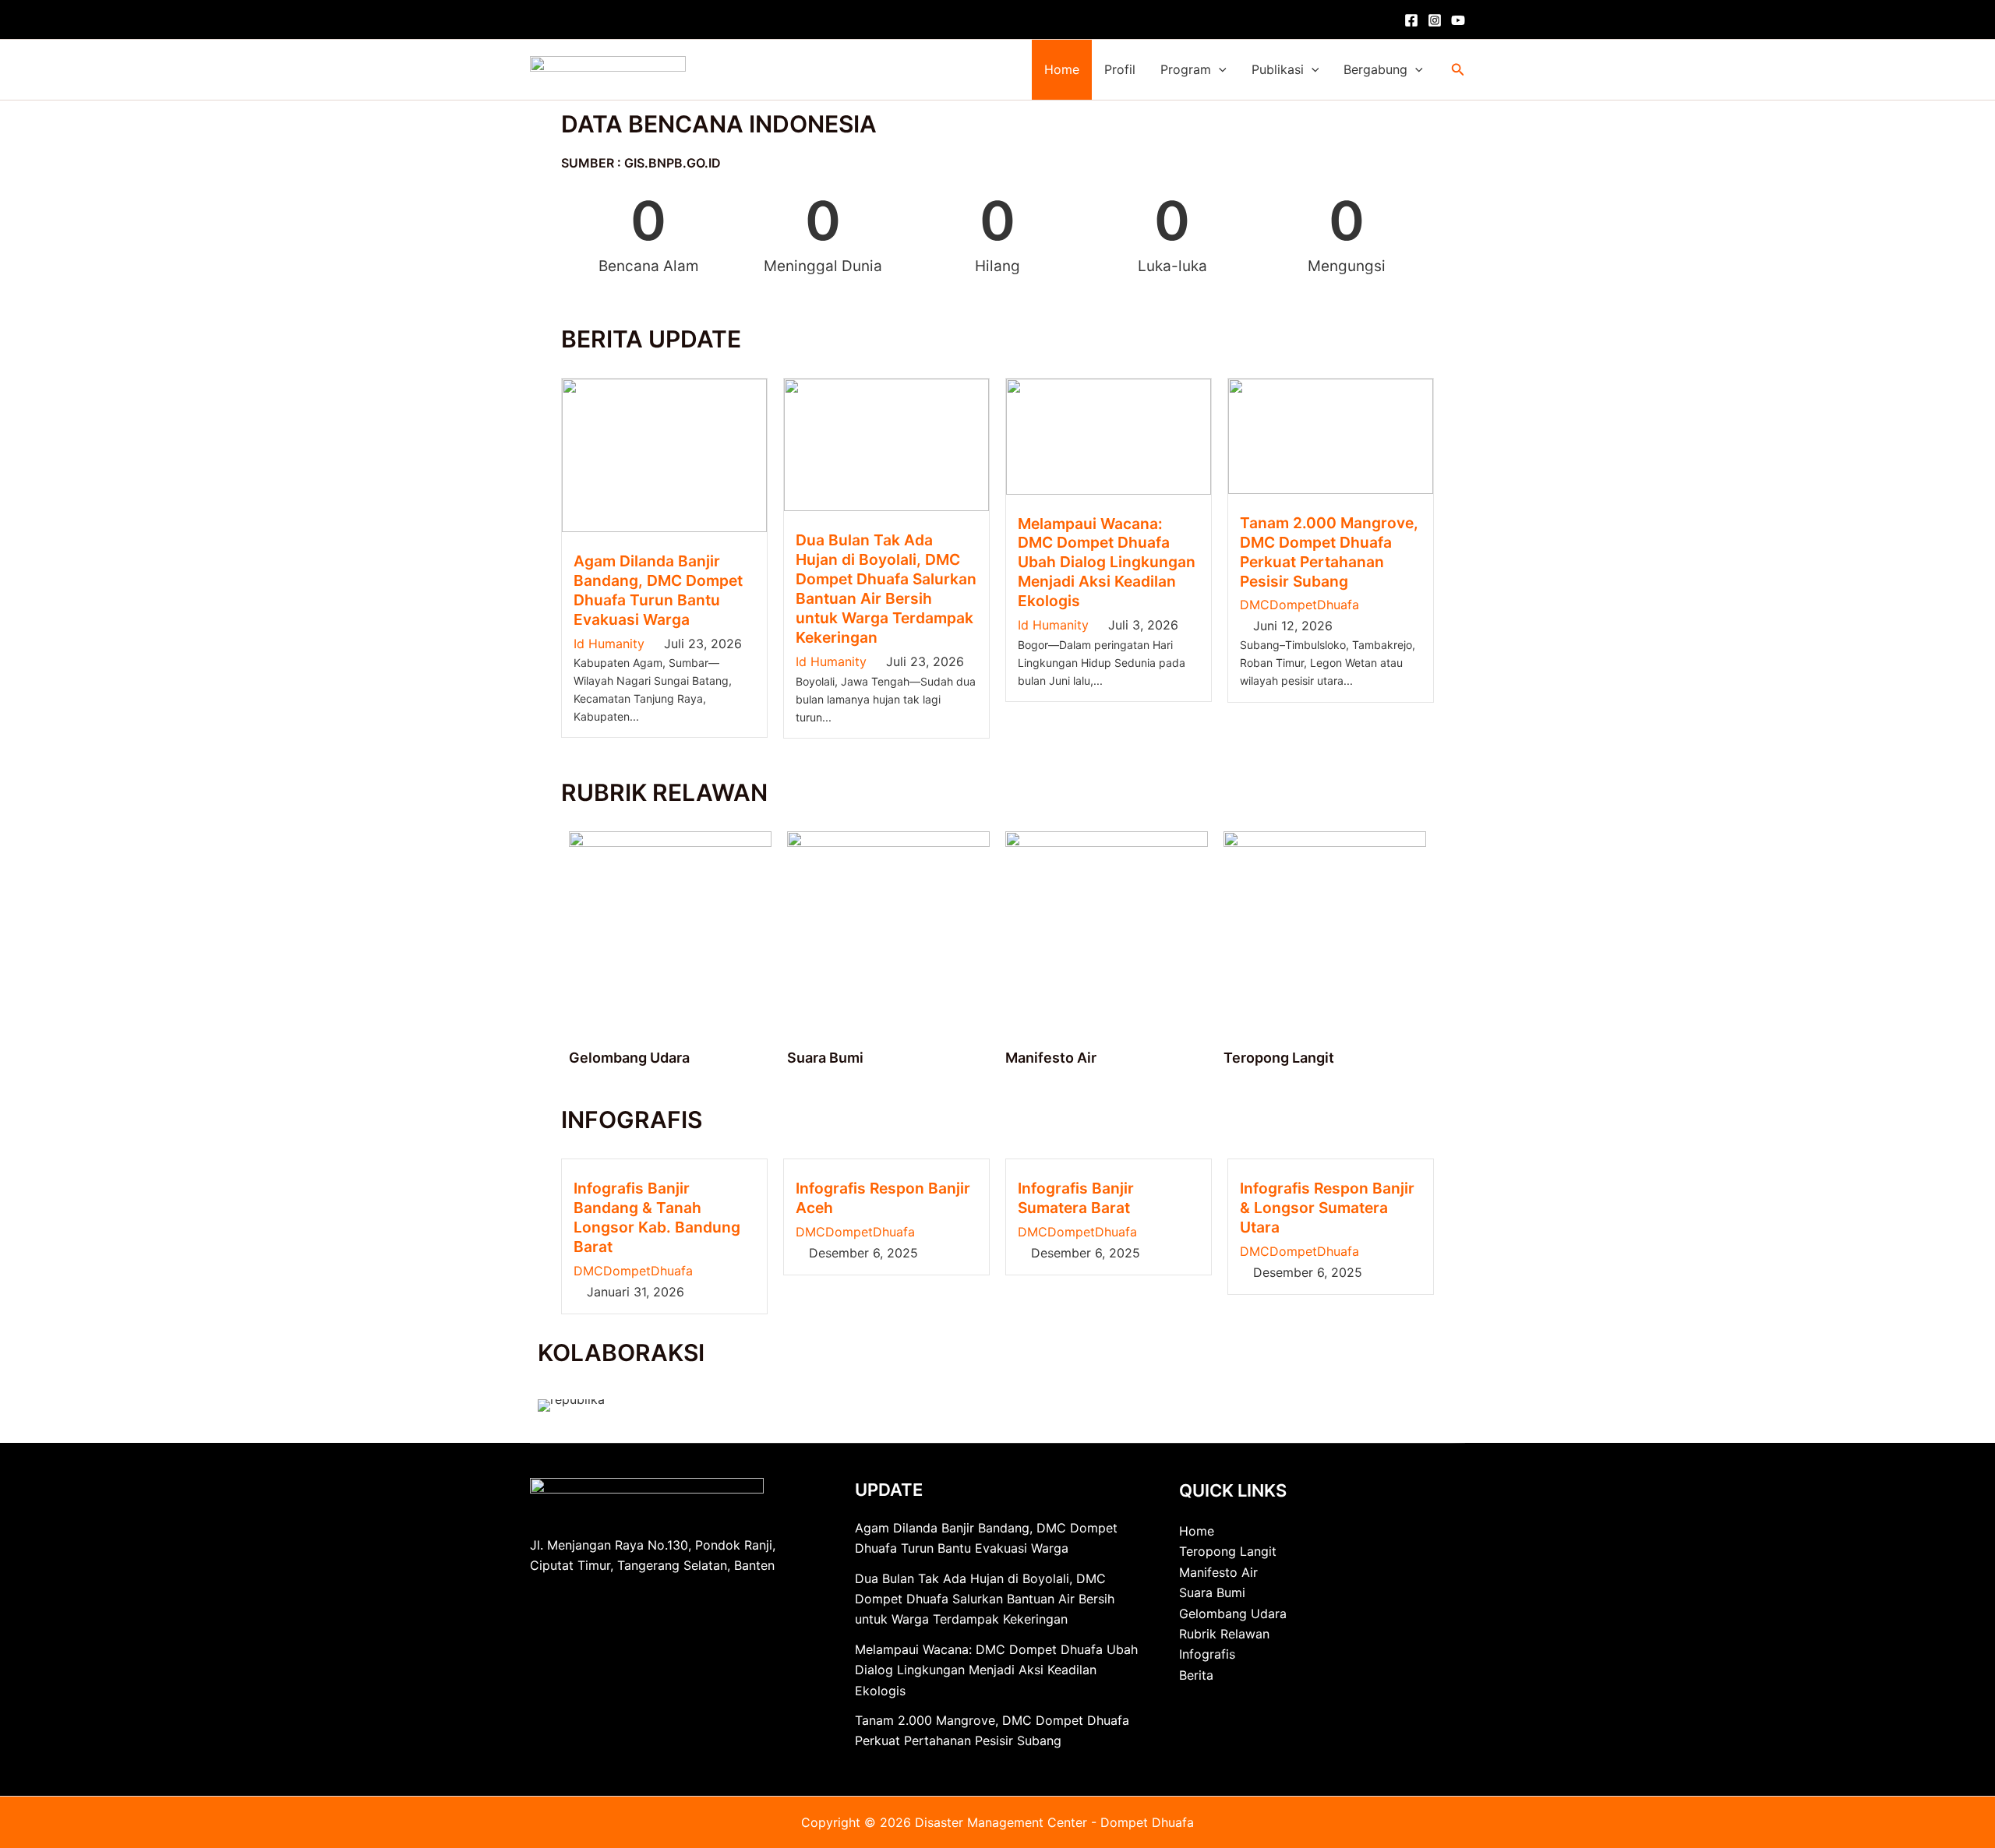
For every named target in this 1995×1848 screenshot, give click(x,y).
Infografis (1207, 1654)
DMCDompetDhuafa (1299, 605)
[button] (1219, 70)
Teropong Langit (1279, 1058)
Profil (1120, 69)
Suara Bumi (825, 1058)
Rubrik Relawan (1224, 1634)
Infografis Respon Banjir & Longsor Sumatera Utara (1327, 1208)
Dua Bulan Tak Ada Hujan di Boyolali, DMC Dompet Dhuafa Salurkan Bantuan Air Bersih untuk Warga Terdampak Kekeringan (886, 589)
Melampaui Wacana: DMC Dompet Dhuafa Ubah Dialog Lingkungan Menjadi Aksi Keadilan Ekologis (1107, 563)
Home (1062, 69)
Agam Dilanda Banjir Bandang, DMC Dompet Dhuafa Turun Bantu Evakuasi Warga (658, 590)
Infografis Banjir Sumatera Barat (1076, 1198)
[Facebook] (1411, 20)
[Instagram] (1435, 20)
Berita (1196, 1675)
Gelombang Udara (629, 1058)
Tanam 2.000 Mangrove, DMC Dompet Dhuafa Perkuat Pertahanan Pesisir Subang (1329, 552)
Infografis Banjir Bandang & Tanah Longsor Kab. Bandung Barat (657, 1217)
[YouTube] (1458, 20)
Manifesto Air (1051, 1058)
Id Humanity (609, 644)
